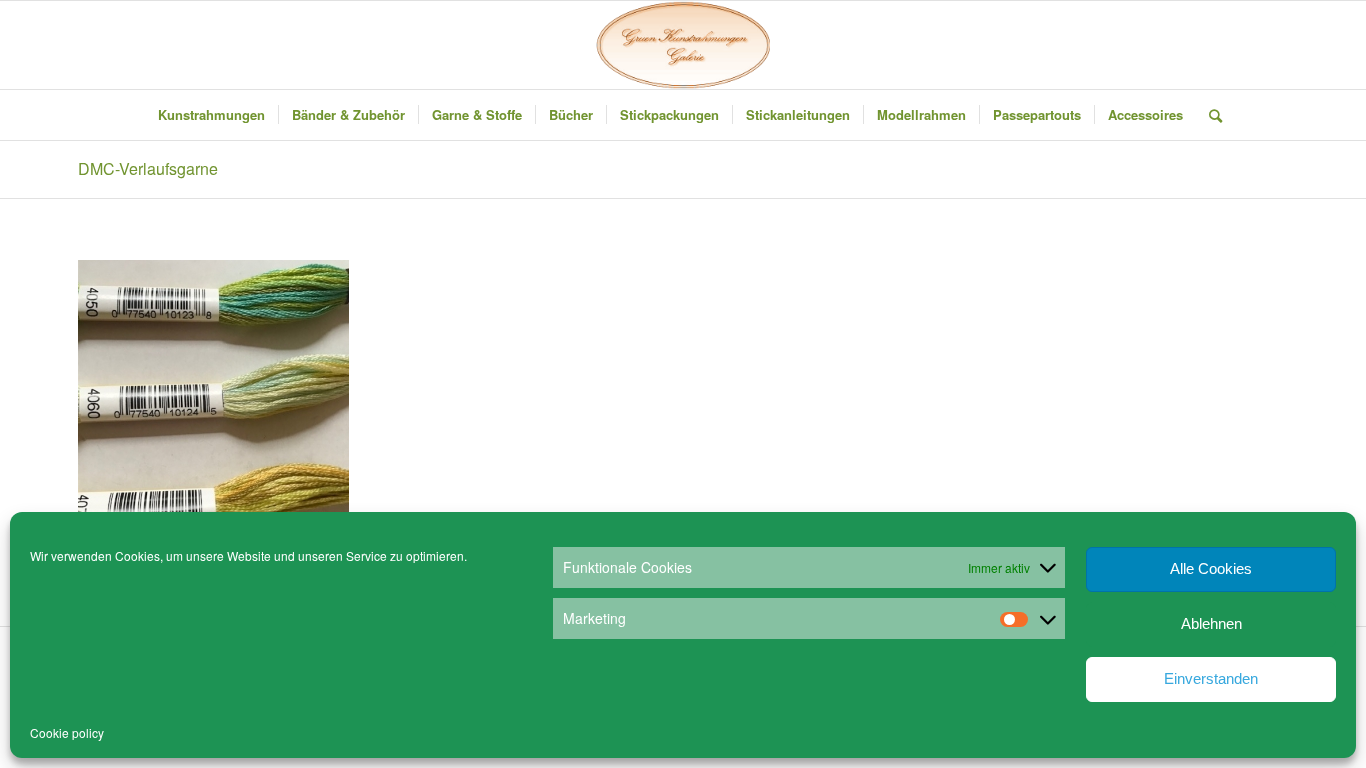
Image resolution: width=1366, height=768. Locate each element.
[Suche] (1209, 115)
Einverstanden (1211, 678)
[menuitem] (211, 115)
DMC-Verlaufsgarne (148, 168)
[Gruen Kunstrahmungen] (683, 45)
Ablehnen (1211, 623)
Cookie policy (67, 732)
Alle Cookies (1211, 568)
